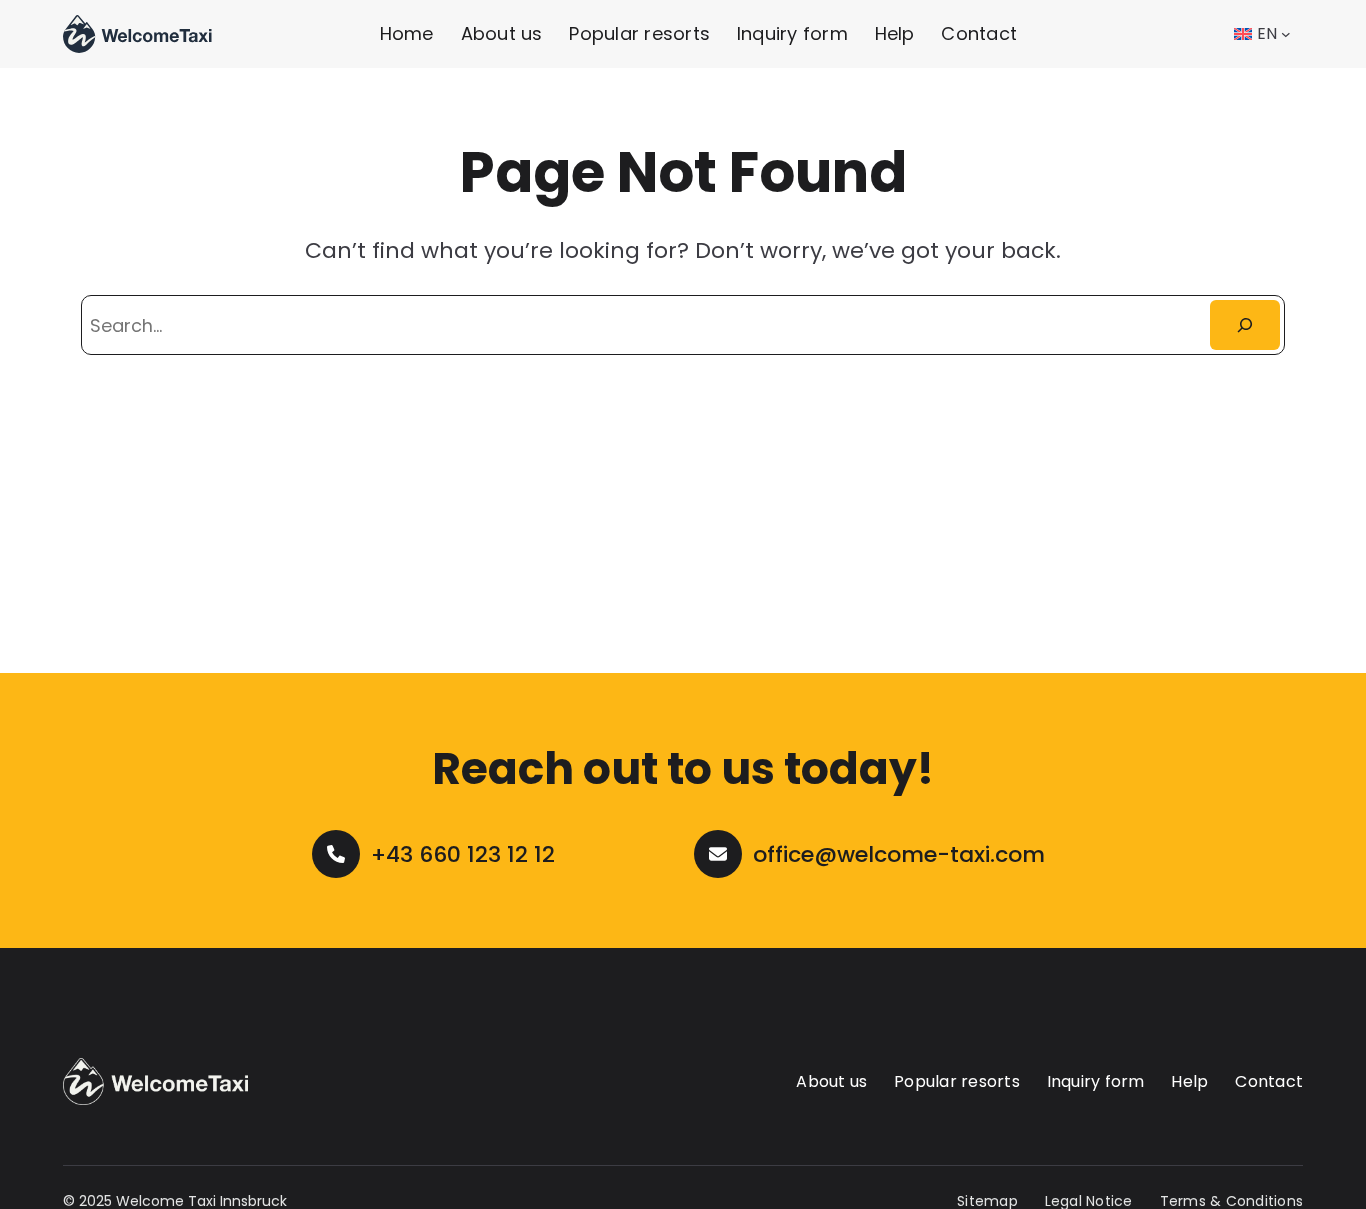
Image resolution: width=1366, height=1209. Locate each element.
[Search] (1245, 324)
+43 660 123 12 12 (463, 854)
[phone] (336, 854)
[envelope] (718, 854)
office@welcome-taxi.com (899, 854)
